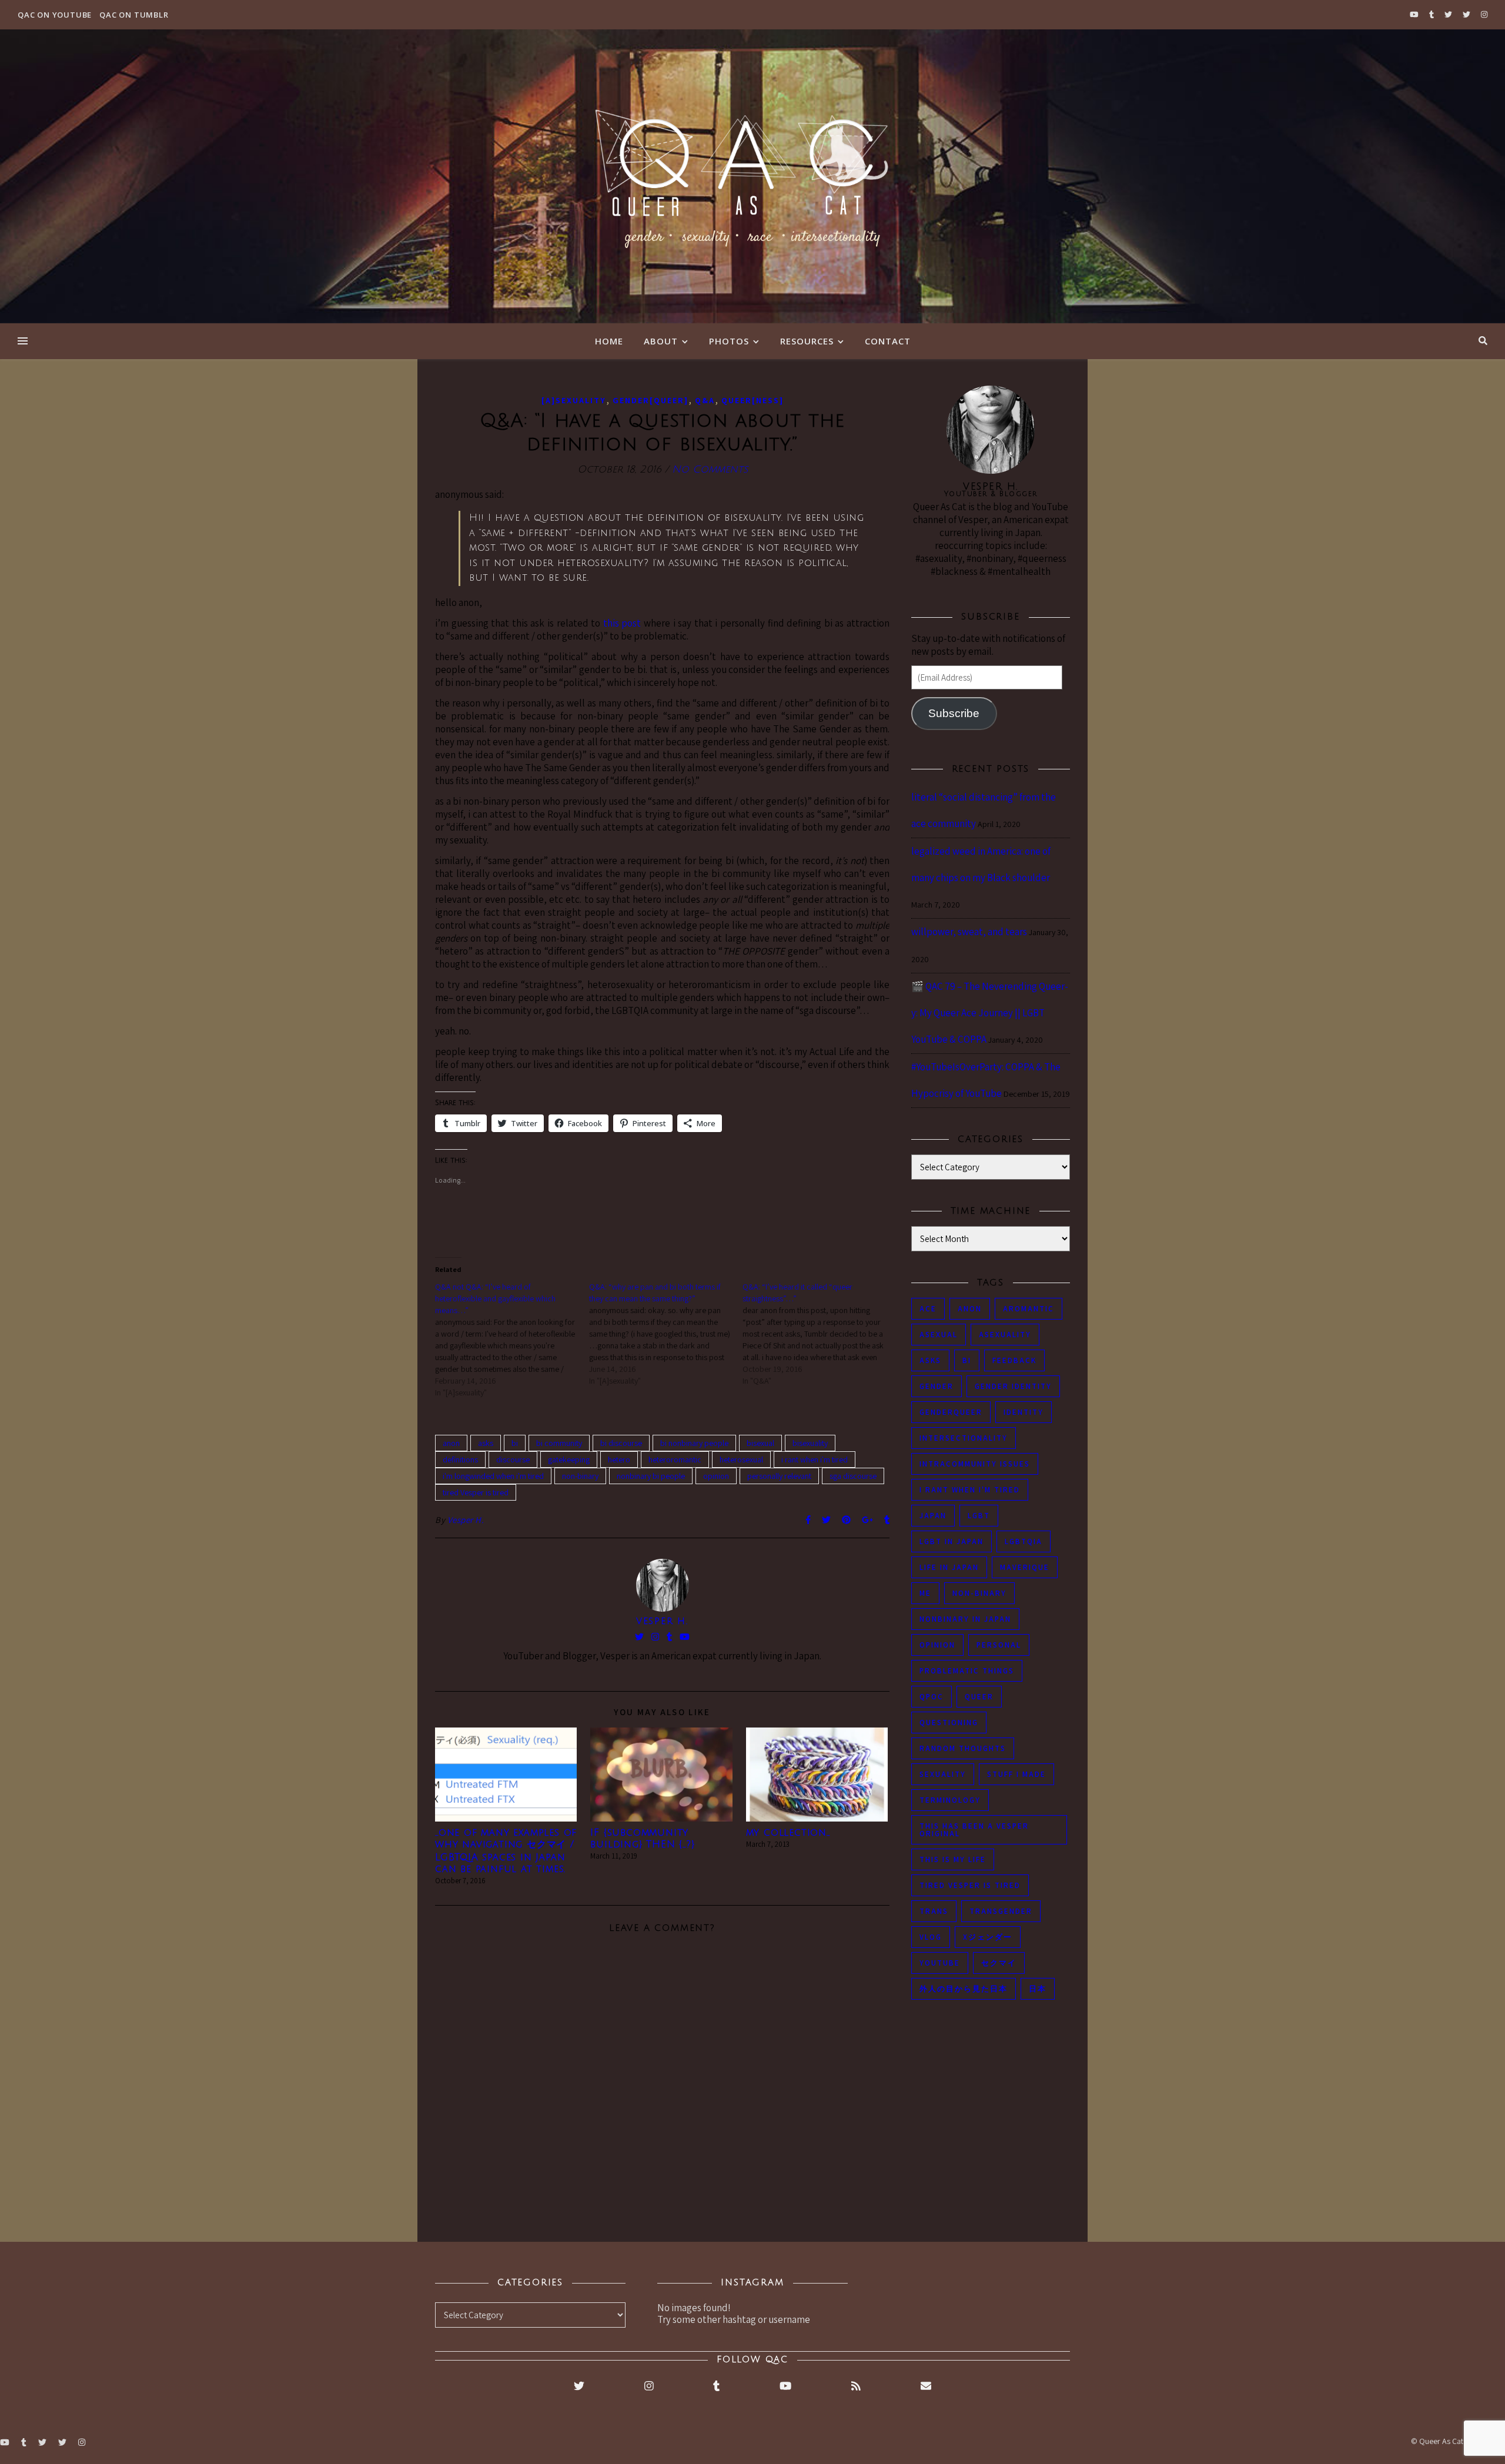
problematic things (967, 1671)
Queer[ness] (752, 400)
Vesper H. (466, 1520)
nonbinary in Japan (965, 1619)
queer (979, 1697)
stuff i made (1016, 1774)
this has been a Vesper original (974, 1830)
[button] (506, 1774)
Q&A (705, 400)
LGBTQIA (1024, 1541)
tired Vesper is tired (476, 1492)
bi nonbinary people (694, 1443)
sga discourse (853, 1476)
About (661, 341)
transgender (1001, 1911)
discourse (513, 1459)
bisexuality (810, 1443)
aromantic (1029, 1309)
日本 (1038, 1989)
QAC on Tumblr (134, 15)
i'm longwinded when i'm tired (493, 1476)
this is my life (953, 1859)
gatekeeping (569, 1459)
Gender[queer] (651, 400)
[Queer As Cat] (752, 176)
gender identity (1013, 1386)
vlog (931, 1937)
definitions (460, 1459)
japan (933, 1516)
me (925, 1593)
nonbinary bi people (651, 1476)
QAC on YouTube (55, 15)
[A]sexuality (574, 400)
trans (934, 1911)
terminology (950, 1800)
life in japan (949, 1567)
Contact (888, 341)
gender (937, 1386)
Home (609, 341)
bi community (559, 1443)
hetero (619, 1459)
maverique (1025, 1567)
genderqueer (951, 1412)
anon (451, 1443)
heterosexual (741, 1459)
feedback (1014, 1360)
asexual (939, 1335)
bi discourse (621, 1443)
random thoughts (963, 1748)
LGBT (979, 1516)
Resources (807, 341)
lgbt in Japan (952, 1541)
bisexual (760, 1443)
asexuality (1005, 1335)
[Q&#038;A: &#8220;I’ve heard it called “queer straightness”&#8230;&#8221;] (820, 1334)
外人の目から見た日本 (964, 1989)
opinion (716, 1476)
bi (515, 1443)
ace (928, 1309)
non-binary (580, 1476)
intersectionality (964, 1438)
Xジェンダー (988, 1937)
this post (622, 623)
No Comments (710, 469)
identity (1024, 1412)
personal (999, 1645)
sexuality (943, 1774)
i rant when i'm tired (815, 1459)
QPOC (932, 1697)
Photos (729, 341)
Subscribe (954, 713)
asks (486, 1443)
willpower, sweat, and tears (969, 932)
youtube (940, 1963)
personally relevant (779, 1476)
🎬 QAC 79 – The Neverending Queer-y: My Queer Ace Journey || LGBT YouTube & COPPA (990, 1013)
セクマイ (999, 1963)
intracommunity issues (975, 1464)
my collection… (788, 1833)
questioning (949, 1723)
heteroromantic (675, 1459)
